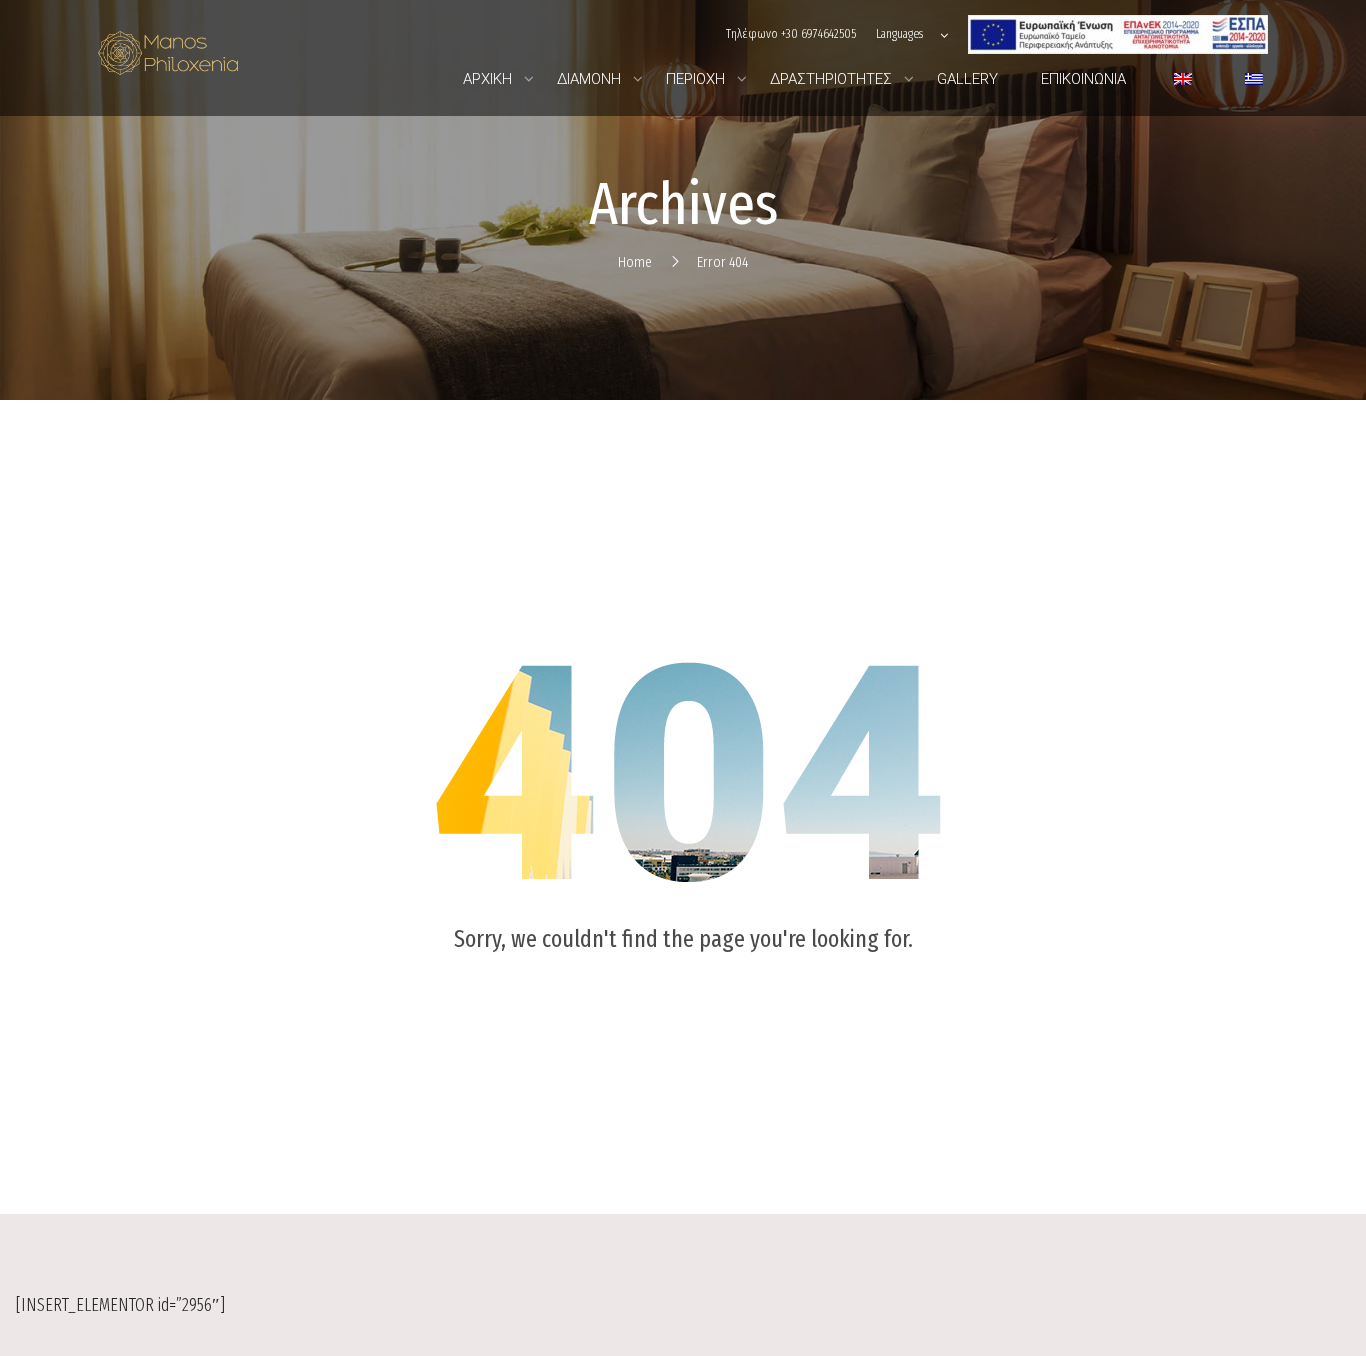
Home (635, 262)
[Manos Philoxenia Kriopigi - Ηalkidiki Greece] (168, 58)
